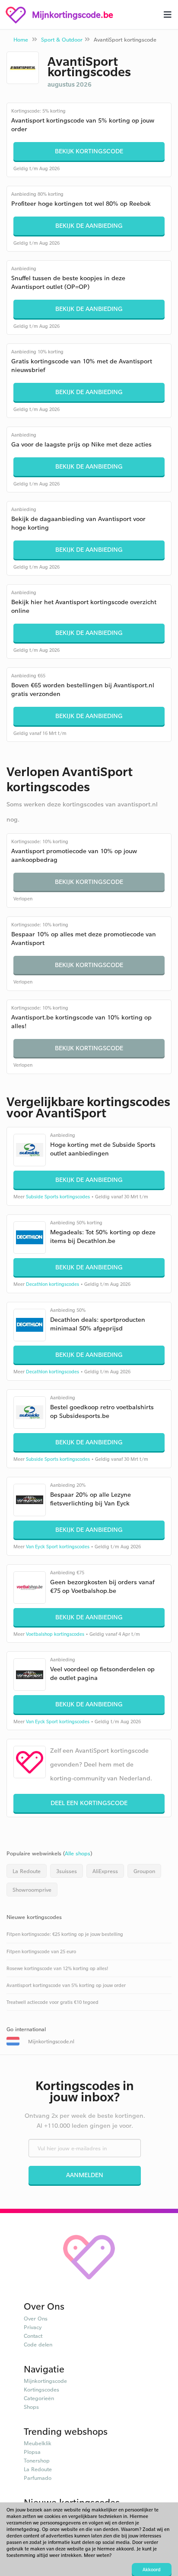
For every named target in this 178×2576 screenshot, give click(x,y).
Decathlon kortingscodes (52, 1284)
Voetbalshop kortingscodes (55, 1634)
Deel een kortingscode (89, 1803)
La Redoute (27, 1871)
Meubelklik (38, 2443)
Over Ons (36, 2318)
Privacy (33, 2327)
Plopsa (32, 2452)
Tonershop (37, 2460)
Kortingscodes (41, 2389)
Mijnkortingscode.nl (51, 2041)
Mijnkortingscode (45, 2381)
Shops (31, 2407)
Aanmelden (85, 2175)
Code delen (38, 2344)
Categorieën (39, 2398)
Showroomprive (32, 1890)
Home (21, 39)
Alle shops (78, 1853)
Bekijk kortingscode (89, 151)
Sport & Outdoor (62, 39)
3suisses (67, 1871)
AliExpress (105, 1871)
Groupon (144, 1871)
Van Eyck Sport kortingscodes (58, 1547)
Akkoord (152, 2570)
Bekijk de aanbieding (89, 225)
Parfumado (38, 2478)
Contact (33, 2336)
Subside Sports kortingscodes (58, 1197)
